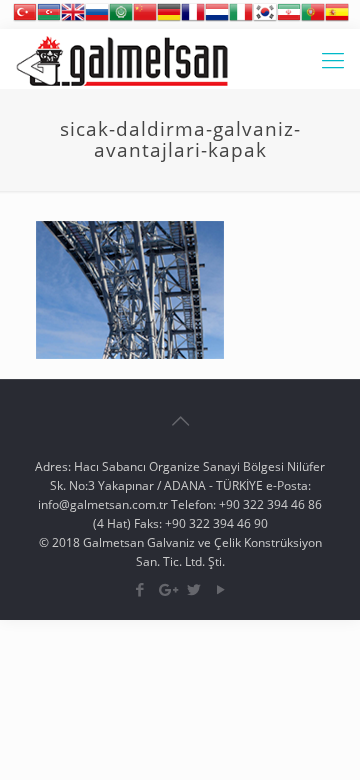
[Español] (337, 19)
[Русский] (97, 19)
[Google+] (166, 589)
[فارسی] (289, 19)
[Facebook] (139, 589)
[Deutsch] (169, 19)
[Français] (193, 19)
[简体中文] (145, 19)
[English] (73, 19)
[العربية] (121, 19)
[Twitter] (193, 589)
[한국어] (265, 19)
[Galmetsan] (122, 59)
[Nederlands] (217, 19)
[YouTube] (220, 589)
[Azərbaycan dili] (49, 19)
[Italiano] (241, 19)
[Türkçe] (25, 19)
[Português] (313, 19)
